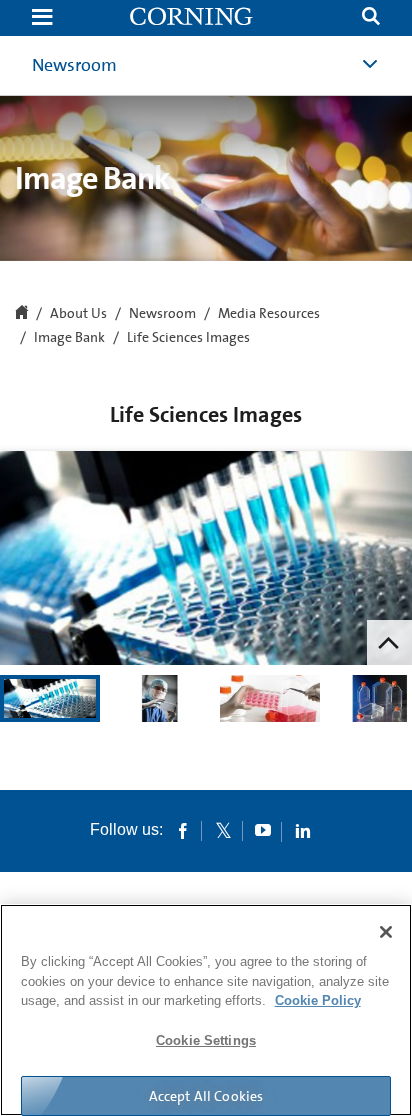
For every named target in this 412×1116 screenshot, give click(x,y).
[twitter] (223, 830)
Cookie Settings (206, 1040)
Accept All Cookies (206, 1096)
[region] (206, 1010)
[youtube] (263, 830)
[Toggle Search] (371, 18)
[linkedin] (303, 830)
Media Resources (269, 314)
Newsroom (74, 65)
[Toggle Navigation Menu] (42, 18)
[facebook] (183, 830)
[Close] (386, 932)
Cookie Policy (318, 1000)
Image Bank (69, 338)
